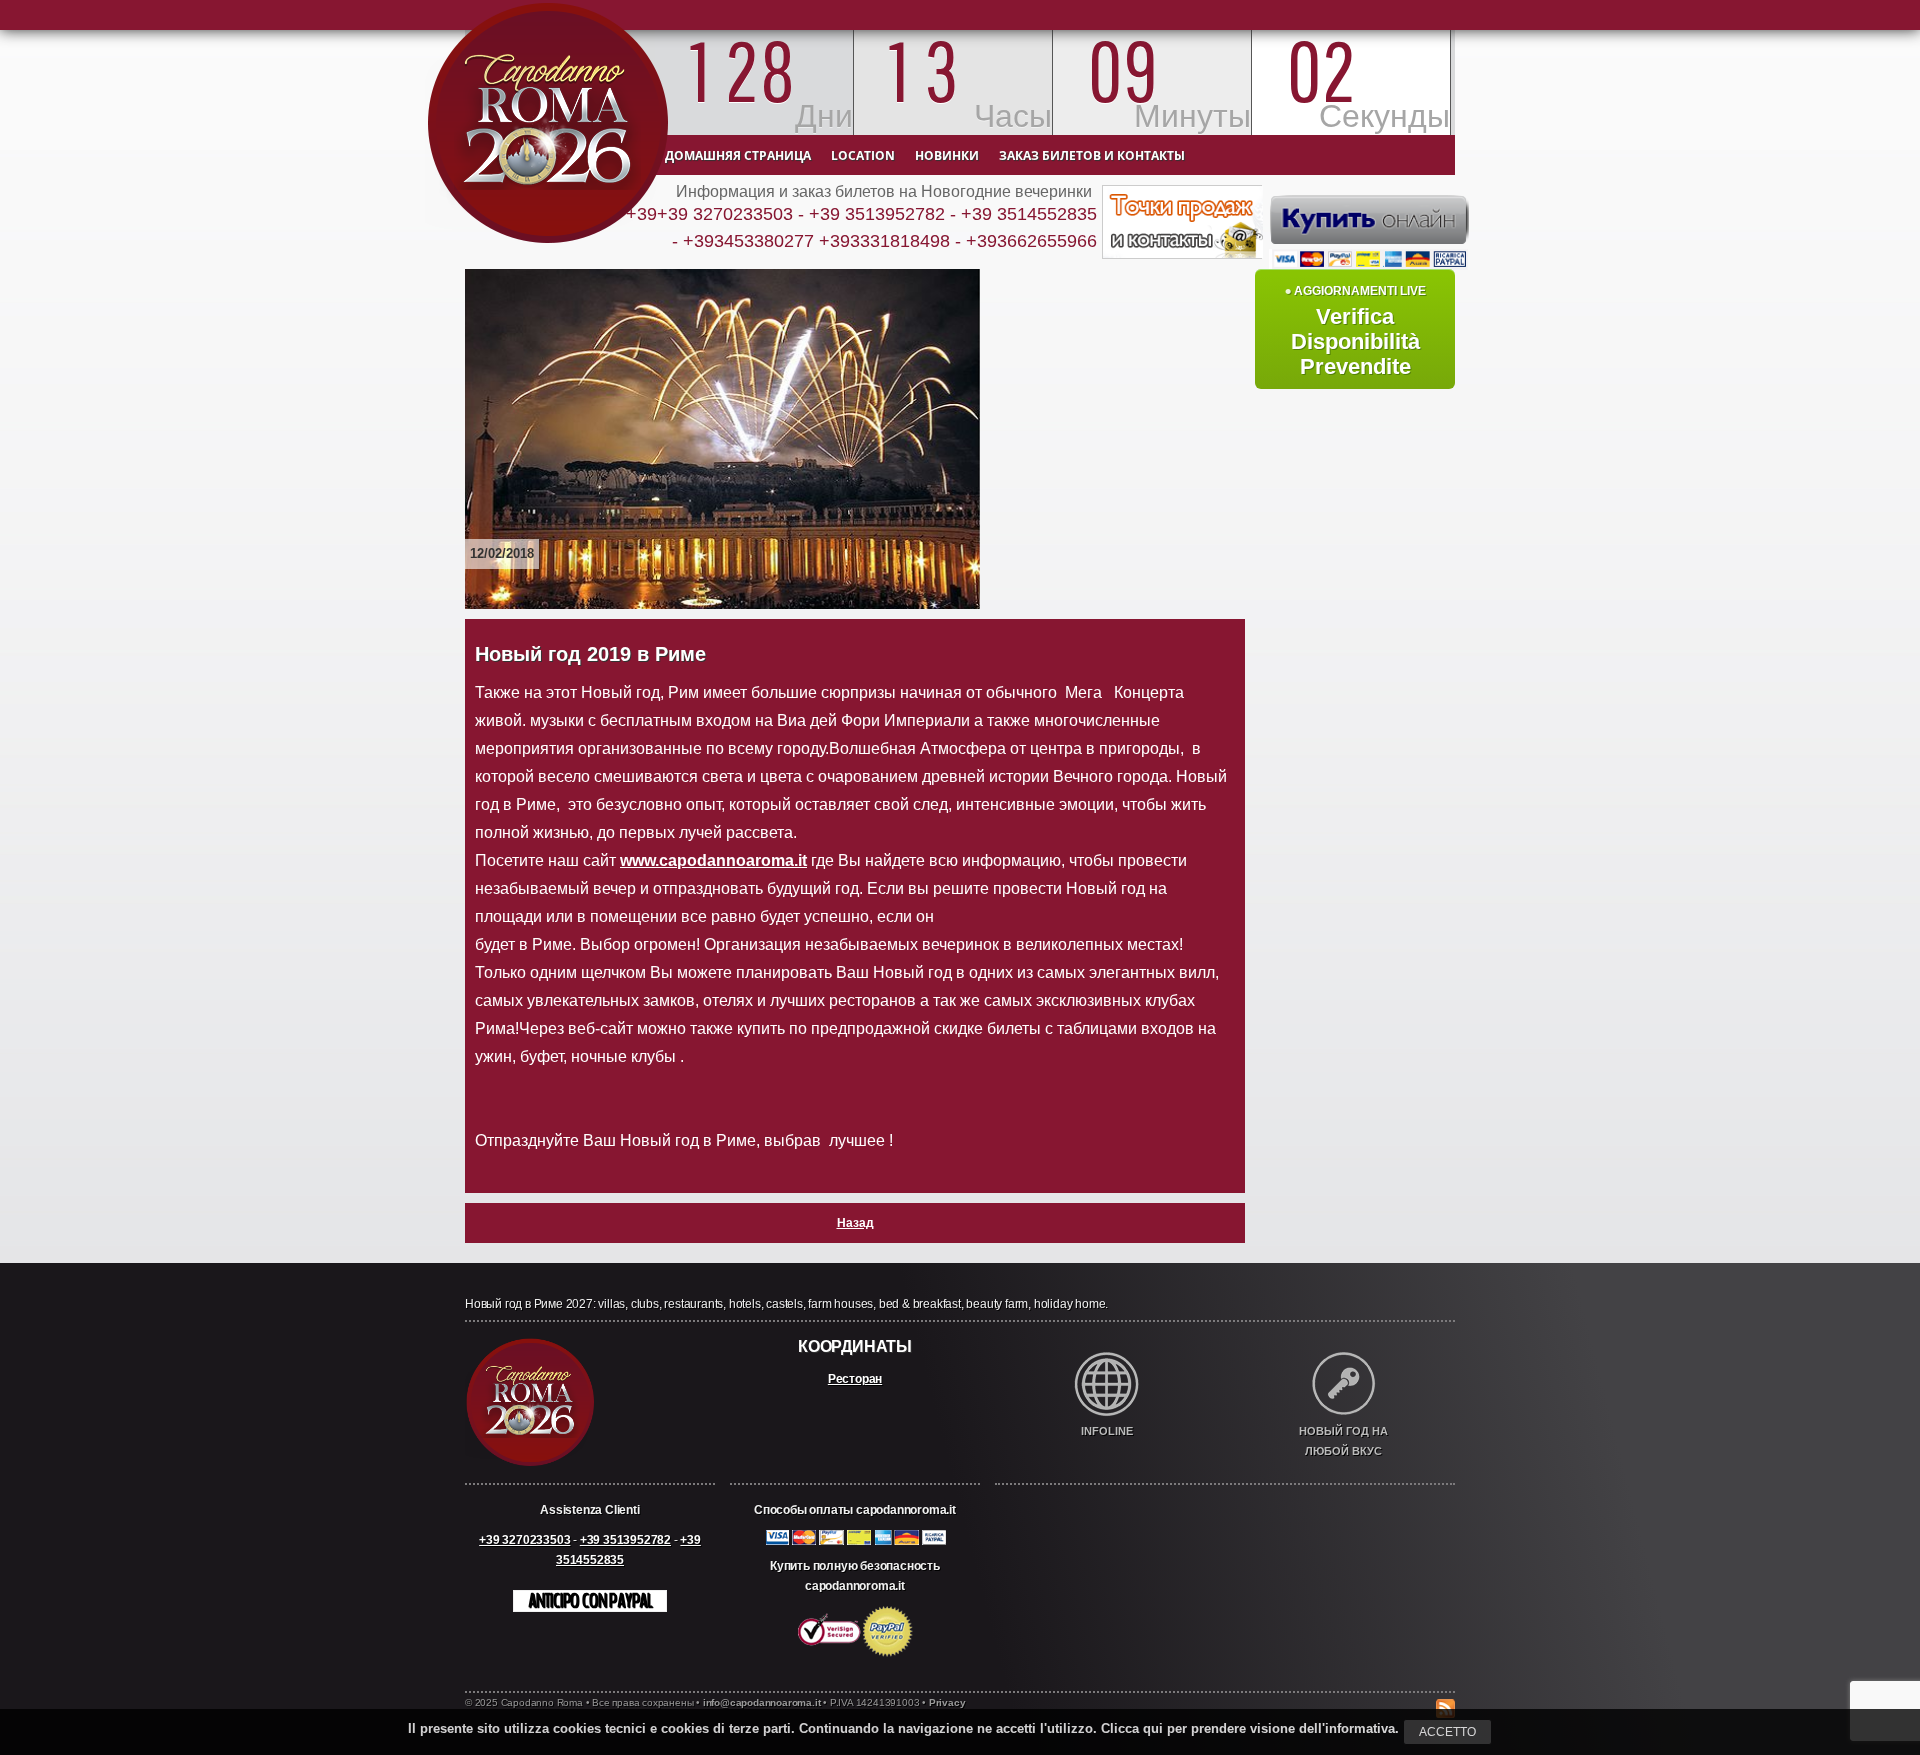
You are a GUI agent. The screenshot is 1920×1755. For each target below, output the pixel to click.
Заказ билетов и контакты (1092, 155)
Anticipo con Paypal (590, 1601)
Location (863, 155)
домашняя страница (738, 155)
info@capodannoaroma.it (762, 1702)
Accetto (1447, 1732)
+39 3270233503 (524, 1540)
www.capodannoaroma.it (713, 860)
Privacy (947, 1702)
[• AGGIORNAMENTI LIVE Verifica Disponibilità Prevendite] (1355, 265)
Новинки (947, 155)
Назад (855, 1223)
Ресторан (855, 1379)
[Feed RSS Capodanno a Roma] (1445, 1689)
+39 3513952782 (625, 1540)
